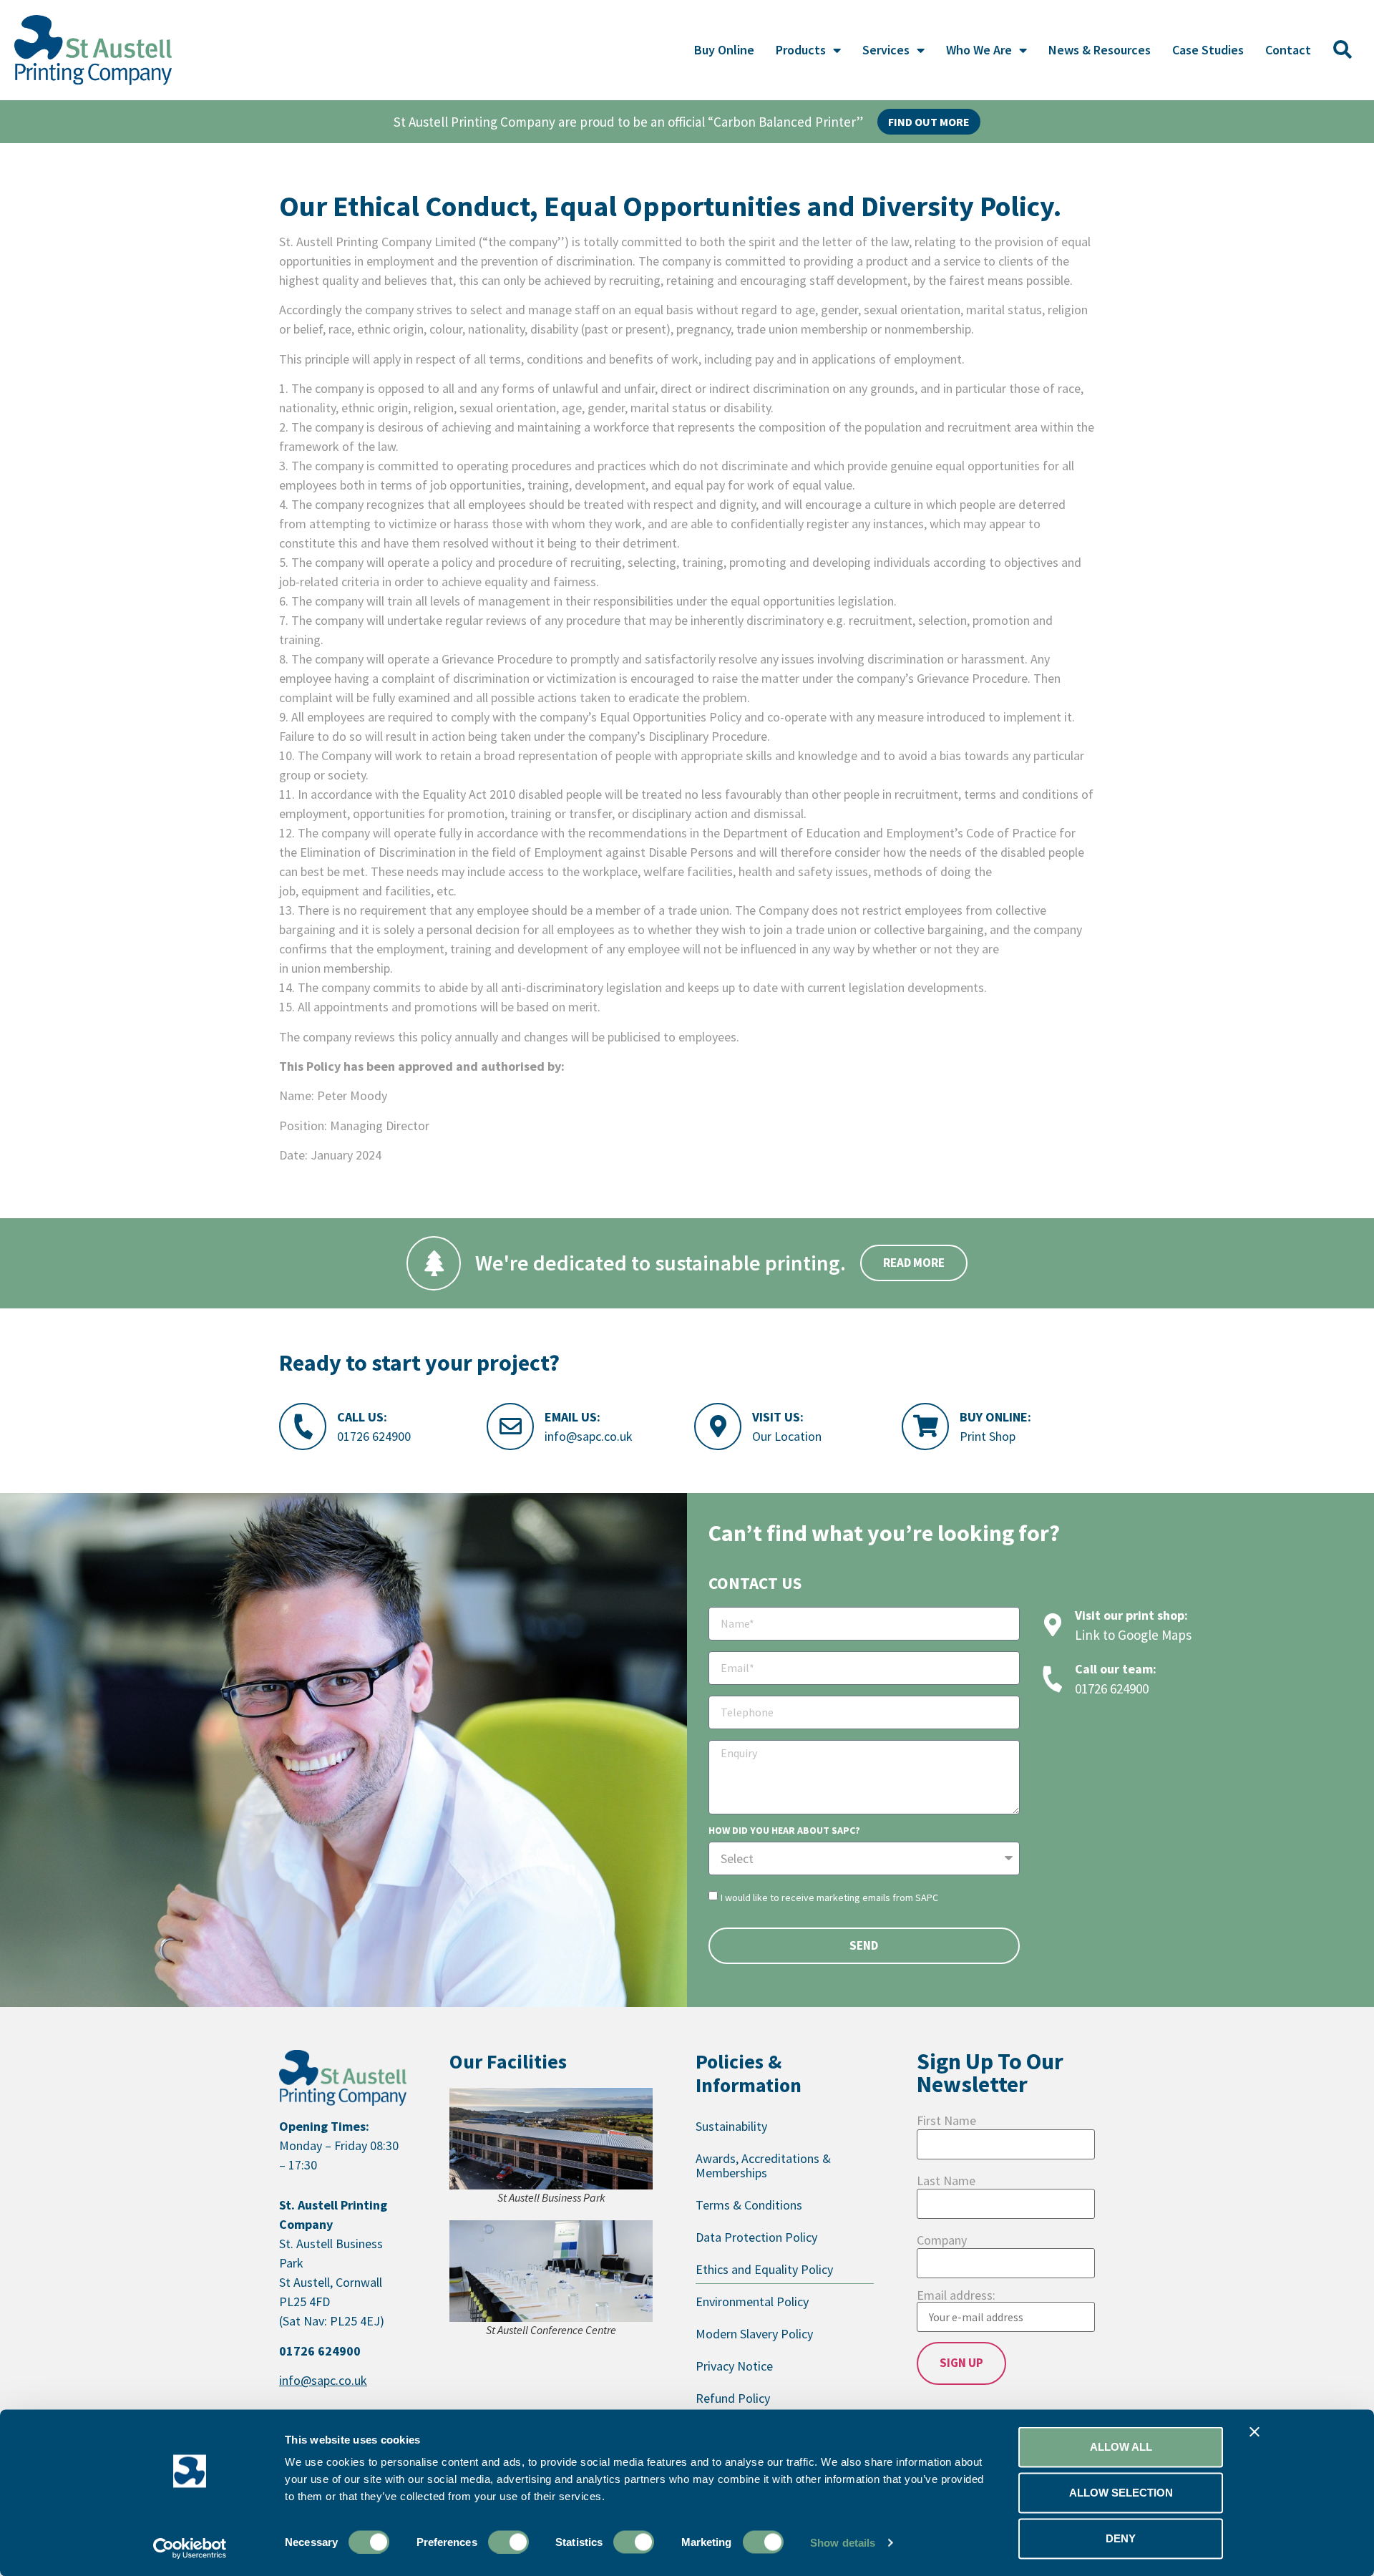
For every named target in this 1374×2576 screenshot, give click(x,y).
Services (886, 50)
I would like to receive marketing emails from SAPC (829, 1897)
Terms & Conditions (749, 2205)
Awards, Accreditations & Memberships (763, 2166)
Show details (843, 2542)
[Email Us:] (510, 1426)
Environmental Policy (752, 2302)
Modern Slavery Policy (754, 2334)
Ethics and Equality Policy (764, 2269)
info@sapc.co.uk (589, 1436)
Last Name (946, 2181)
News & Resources (1100, 50)
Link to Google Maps (1133, 1635)
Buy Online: (995, 1417)
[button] (1343, 50)
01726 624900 (374, 1436)
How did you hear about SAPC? (784, 1831)
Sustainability (731, 2126)
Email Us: (572, 1417)
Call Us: (362, 1417)
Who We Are (979, 50)
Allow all (1121, 2447)
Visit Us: (778, 1417)
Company (942, 2240)
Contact (1288, 50)
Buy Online (724, 50)
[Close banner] (1254, 2432)
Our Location (787, 1436)
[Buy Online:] (925, 1426)
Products (801, 50)
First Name (946, 2121)
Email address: (956, 2296)
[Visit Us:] (718, 1426)
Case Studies (1208, 50)
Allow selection (1121, 2493)
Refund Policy (733, 2398)
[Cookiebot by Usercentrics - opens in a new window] (190, 2548)
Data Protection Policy (756, 2237)
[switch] (508, 2542)
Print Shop (988, 1436)
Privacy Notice (734, 2366)
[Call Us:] (303, 1426)
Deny (1121, 2538)
